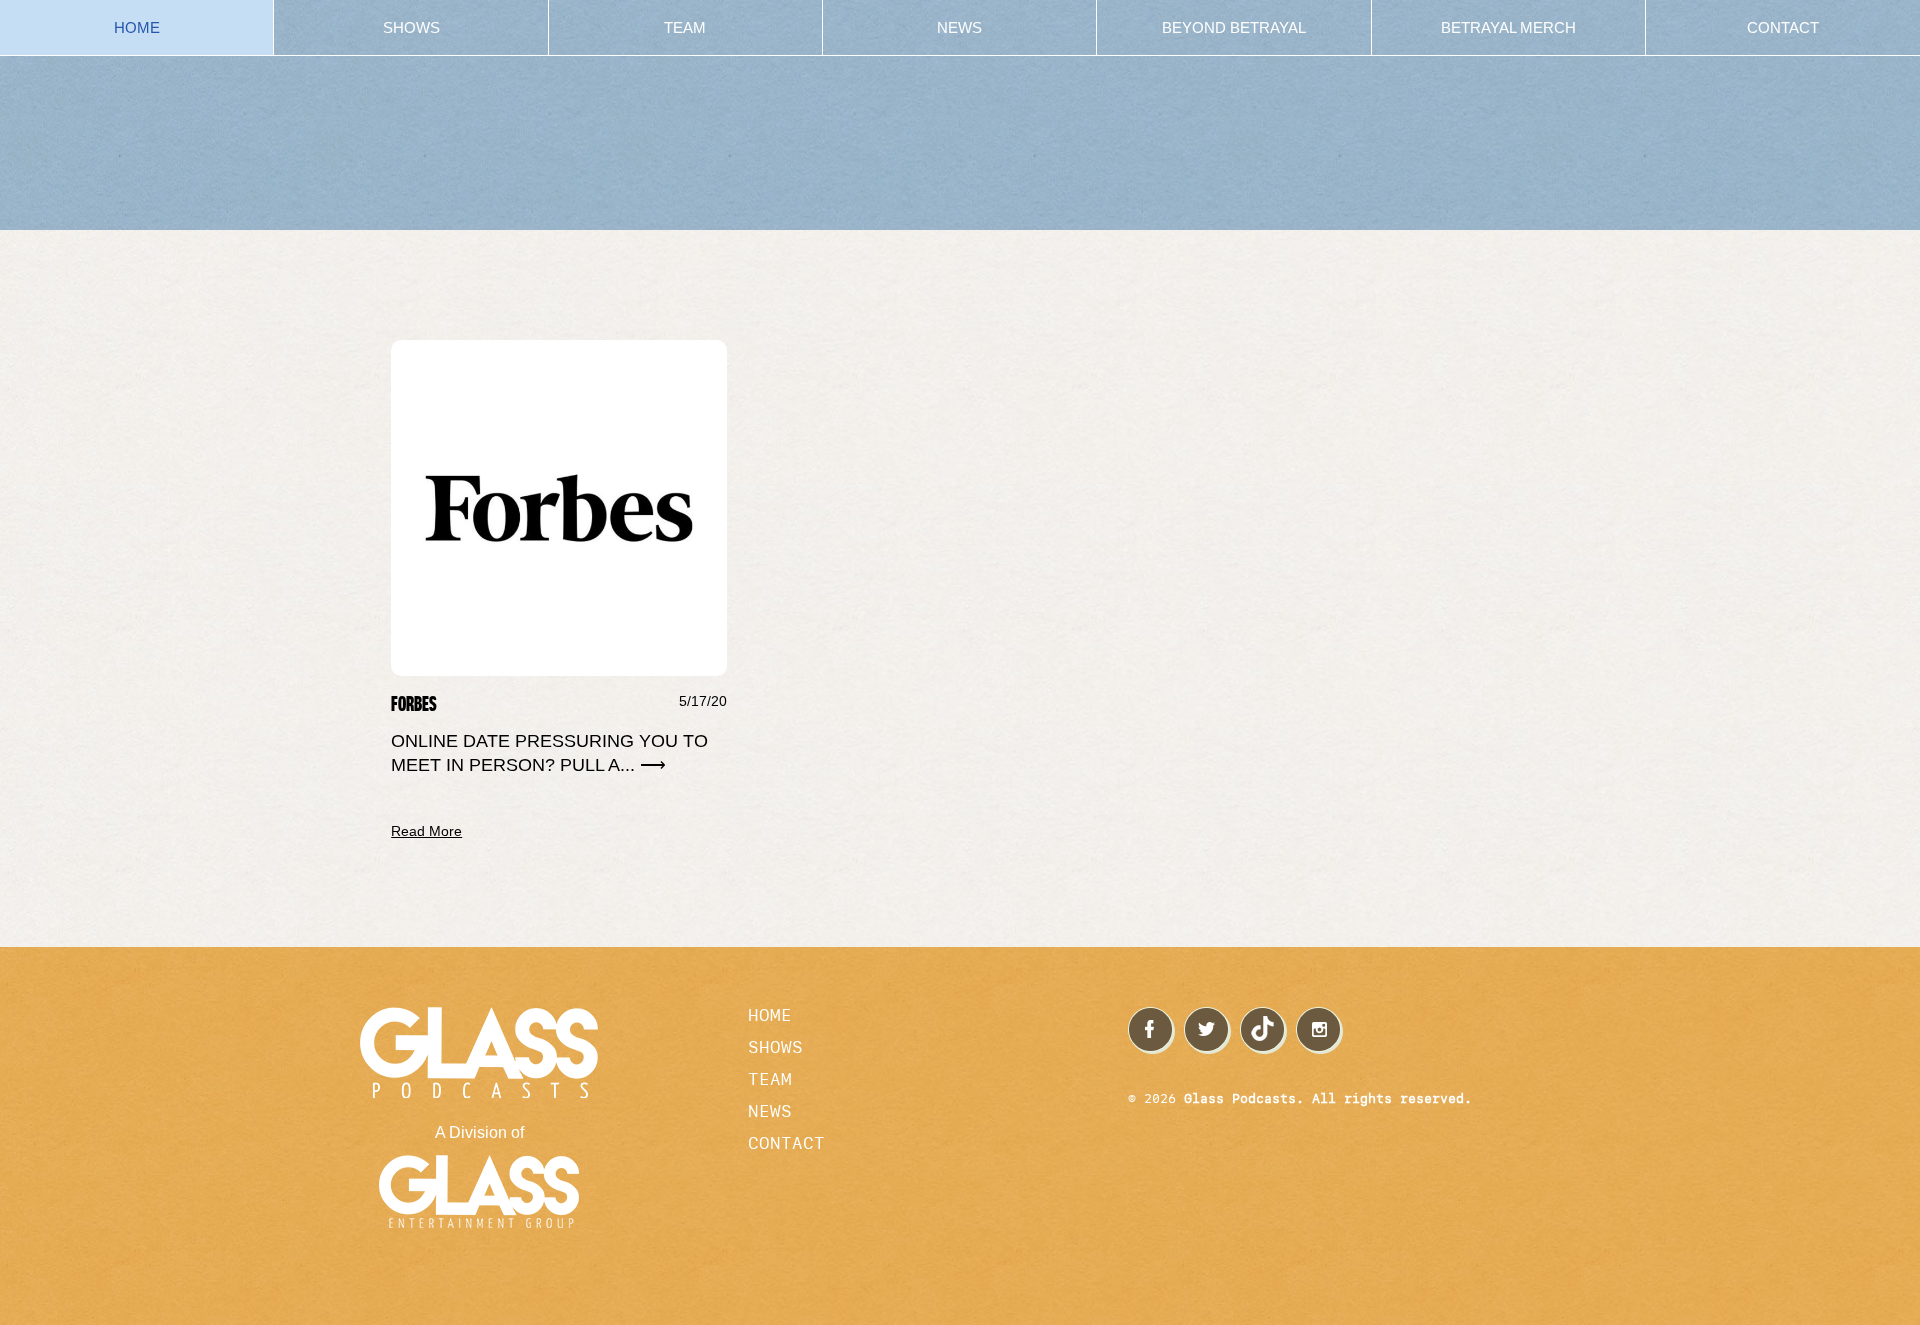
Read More (426, 831)
